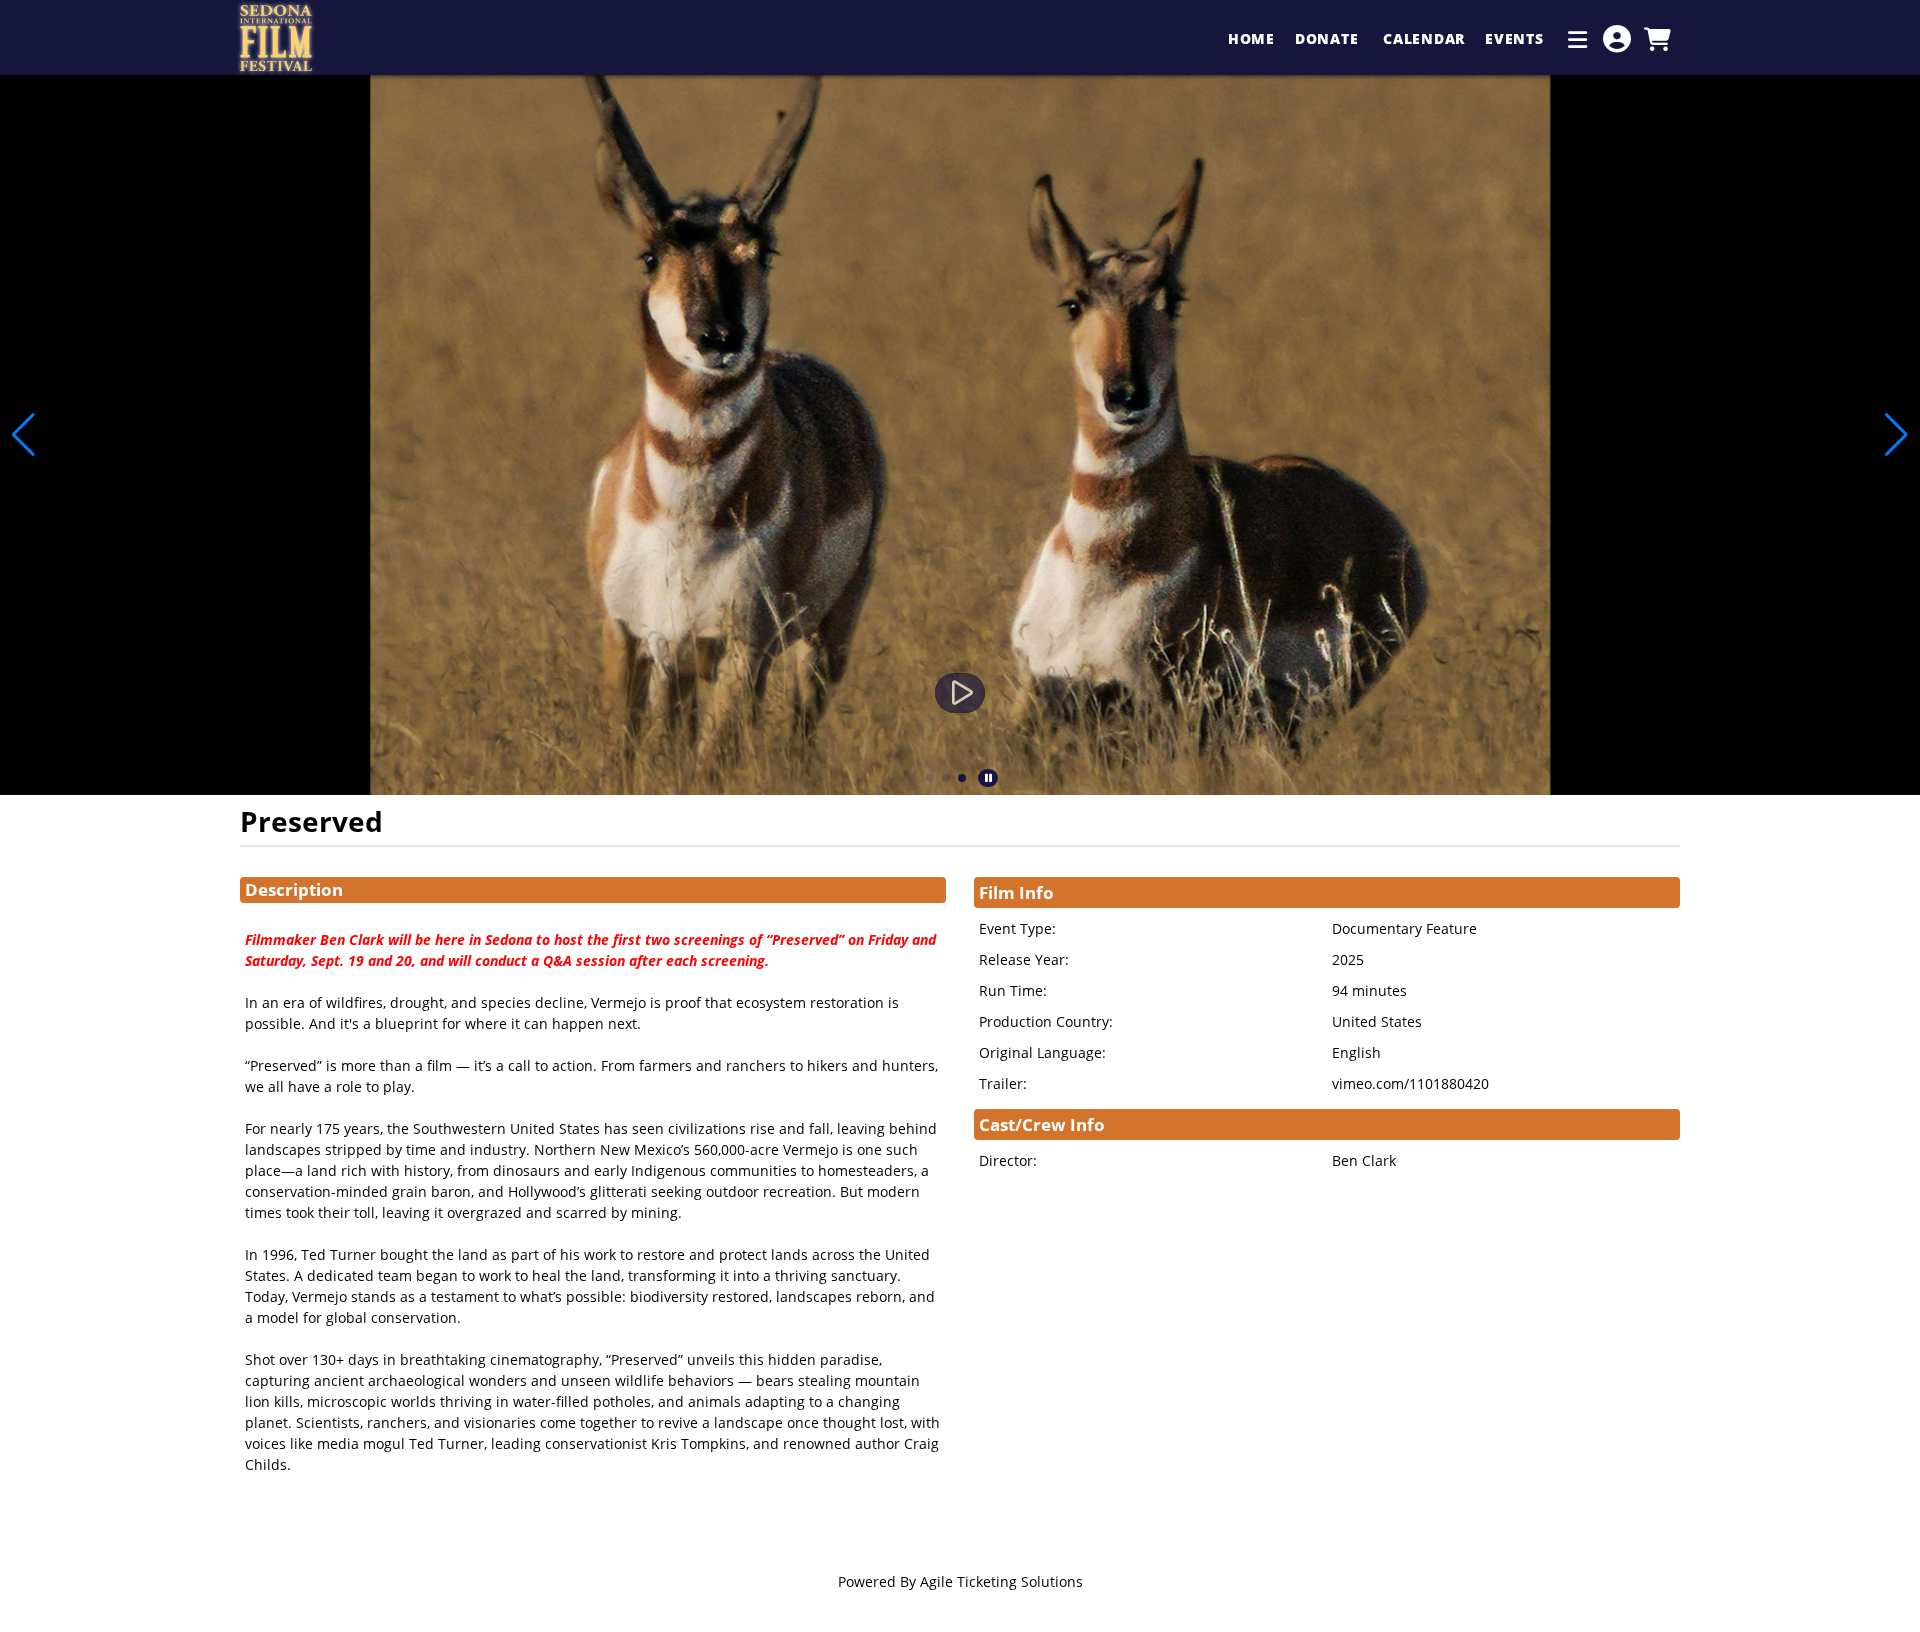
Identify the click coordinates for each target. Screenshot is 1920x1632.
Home (1251, 38)
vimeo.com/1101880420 (1410, 1083)
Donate (1329, 38)
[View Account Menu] (1617, 39)
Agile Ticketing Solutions (1001, 1581)
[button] (930, 778)
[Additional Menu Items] (1578, 39)
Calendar (1424, 38)
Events (1516, 38)
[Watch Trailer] (960, 693)
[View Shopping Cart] (1657, 39)
